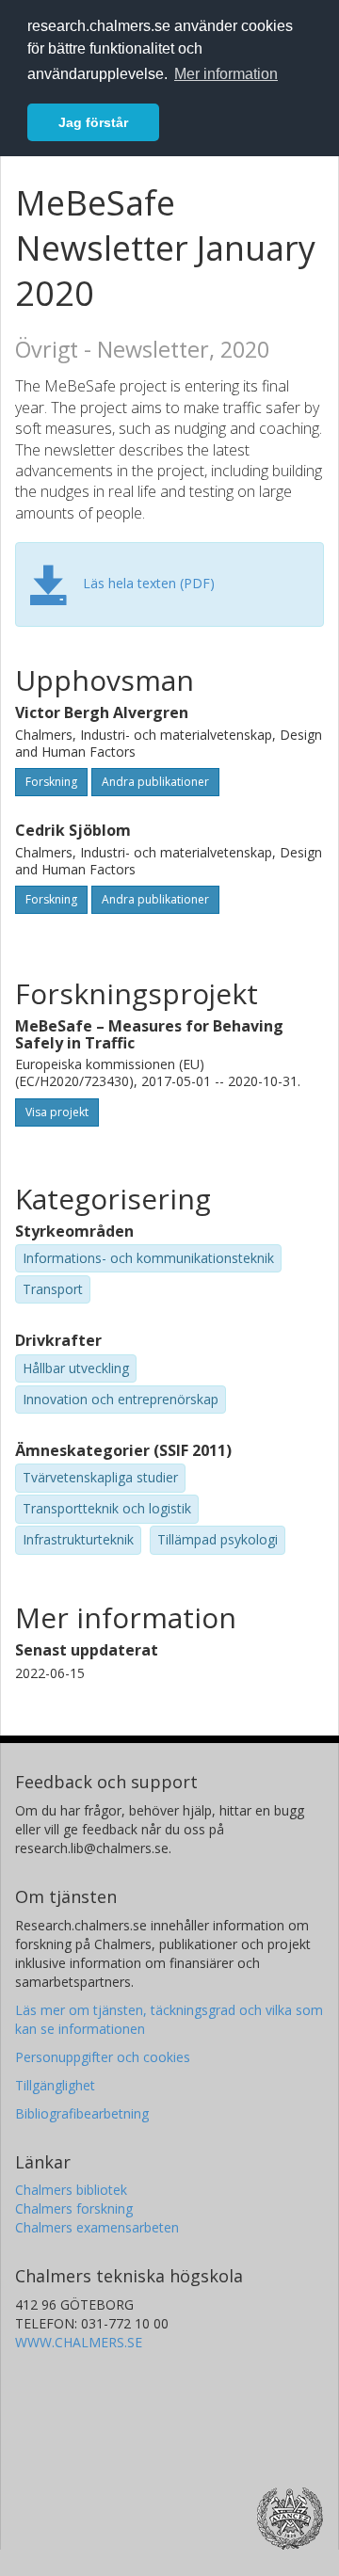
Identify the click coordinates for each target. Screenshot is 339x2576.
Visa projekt (57, 1112)
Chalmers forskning (74, 2208)
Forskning (51, 782)
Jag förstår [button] (93, 122)
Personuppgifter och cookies (103, 2057)
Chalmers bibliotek (71, 2190)
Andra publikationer (155, 782)
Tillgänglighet (55, 2085)
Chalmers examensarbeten (97, 2227)
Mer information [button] (226, 74)
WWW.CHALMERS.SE (79, 2342)
